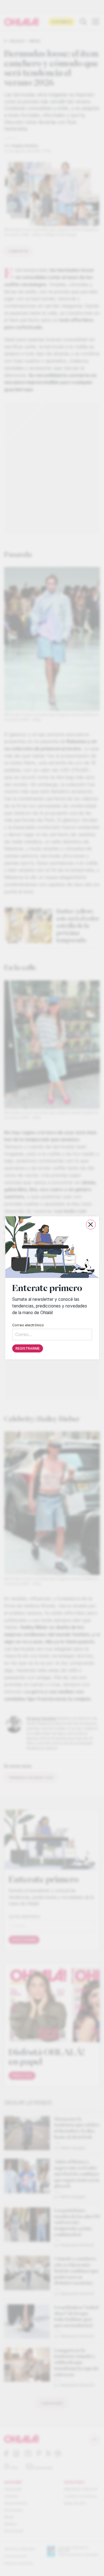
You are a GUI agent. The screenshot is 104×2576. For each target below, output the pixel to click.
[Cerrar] (91, 1225)
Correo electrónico (28, 1325)
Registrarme (28, 1349)
